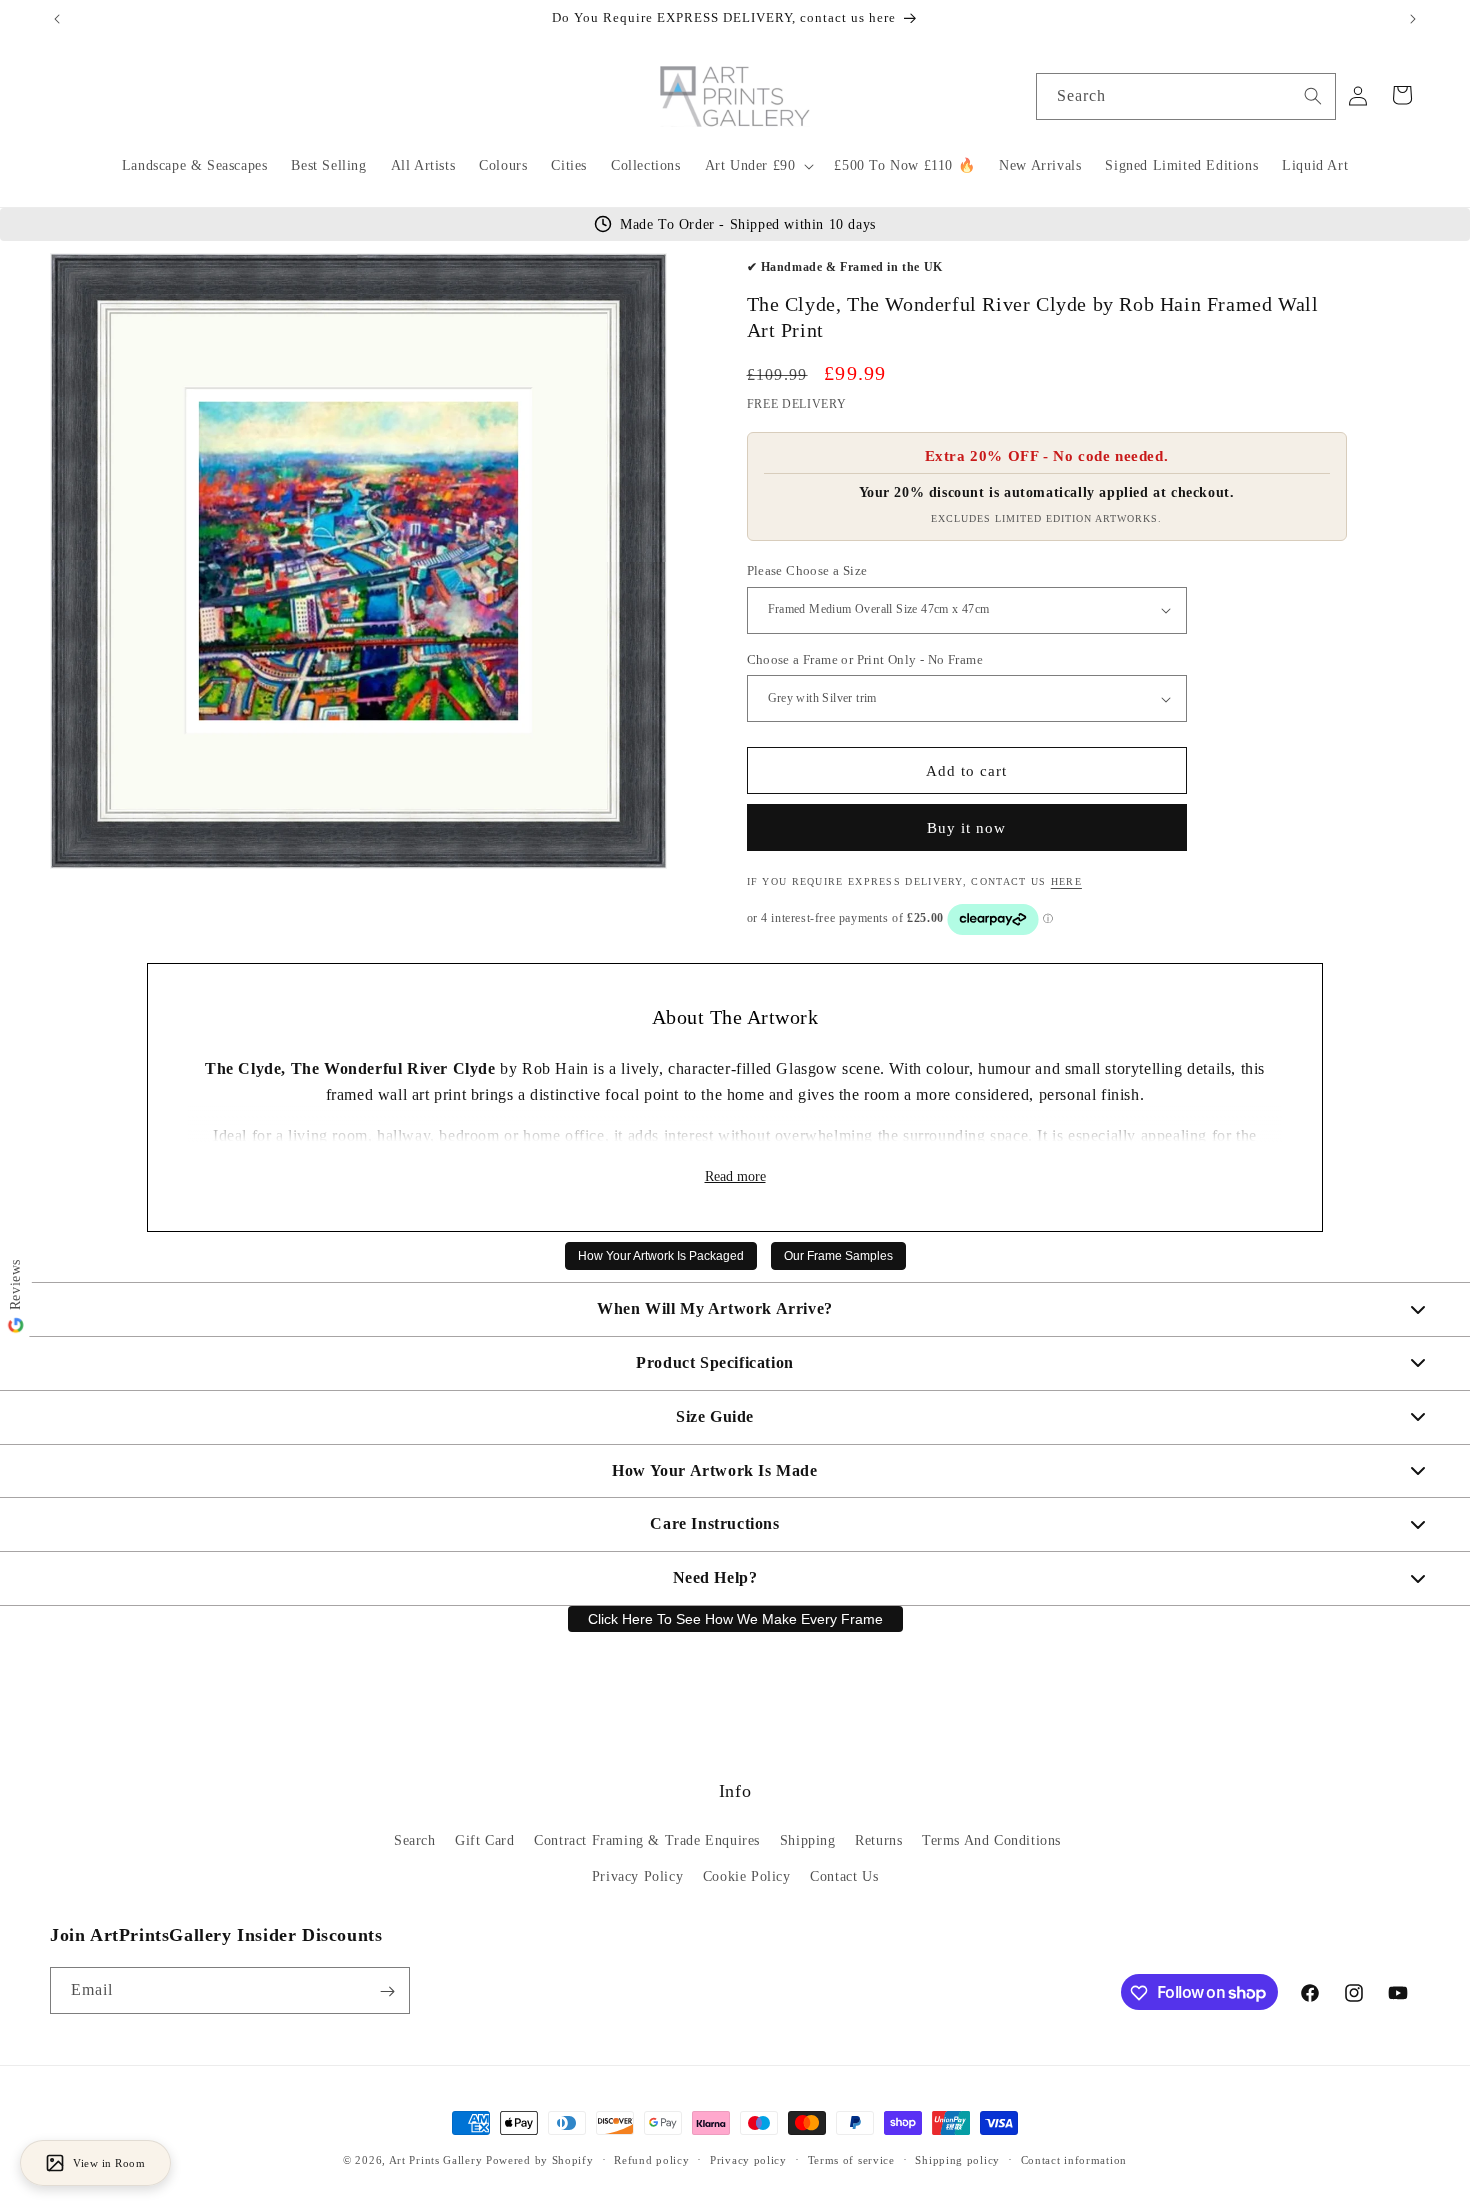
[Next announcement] (1413, 19)
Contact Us (844, 1876)
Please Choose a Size (807, 570)
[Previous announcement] (57, 19)
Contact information (1074, 2159)
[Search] (1313, 96)
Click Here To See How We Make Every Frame (735, 1619)
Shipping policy (957, 2159)
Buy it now (966, 828)
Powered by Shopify (540, 2160)
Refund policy (651, 2159)
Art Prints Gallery (436, 2160)
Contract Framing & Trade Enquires (647, 1841)
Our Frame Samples (838, 1256)
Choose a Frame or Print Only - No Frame (865, 659)
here (1066, 881)
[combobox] (1186, 96)
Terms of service (851, 2159)
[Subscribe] (387, 1991)
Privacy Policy (637, 1876)
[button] (758, 166)
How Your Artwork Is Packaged (661, 1256)
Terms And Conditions (991, 1841)
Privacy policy (748, 2159)
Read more (735, 1176)
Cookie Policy (747, 1876)
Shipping (808, 1841)
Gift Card (484, 1841)
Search (415, 1841)
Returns (878, 1841)
